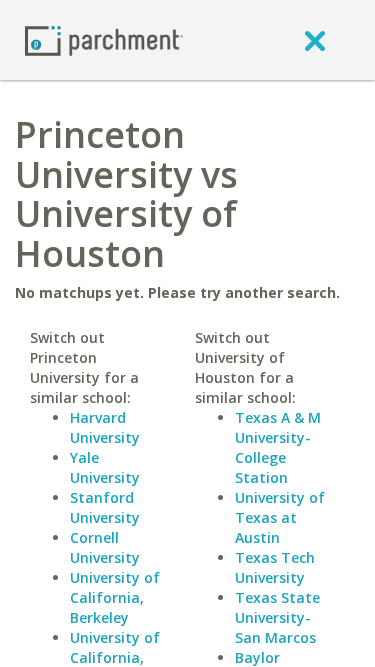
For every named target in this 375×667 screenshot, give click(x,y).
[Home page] (104, 39)
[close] (315, 40)
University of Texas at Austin (280, 517)
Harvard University (105, 427)
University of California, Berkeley (115, 597)
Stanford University (105, 507)
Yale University (105, 467)
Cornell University (105, 547)
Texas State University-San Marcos (277, 617)
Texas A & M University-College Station (278, 447)
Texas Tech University (275, 567)
